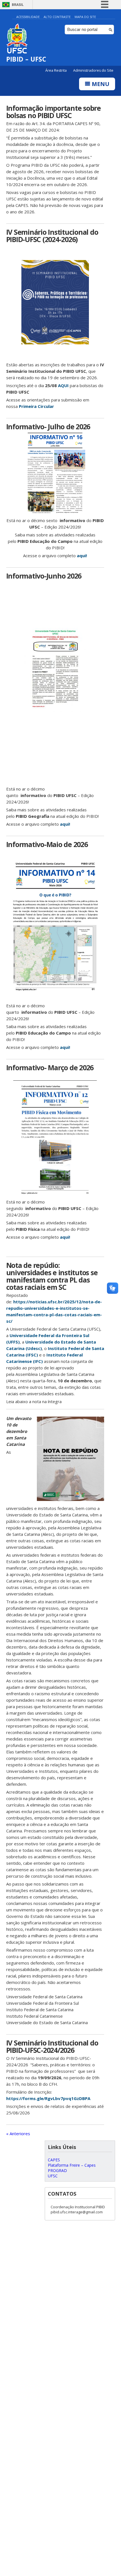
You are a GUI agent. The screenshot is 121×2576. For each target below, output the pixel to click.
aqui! (82, 556)
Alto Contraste (57, 17)
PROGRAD (57, 2170)
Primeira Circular (36, 406)
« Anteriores (18, 2134)
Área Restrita (56, 70)
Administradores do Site (93, 70)
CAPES (54, 2160)
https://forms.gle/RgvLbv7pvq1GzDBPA (48, 2098)
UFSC (53, 2176)
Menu (100, 84)
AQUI (63, 385)
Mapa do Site (85, 17)
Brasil (18, 5)
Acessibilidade (28, 17)
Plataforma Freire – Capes (72, 2165)
